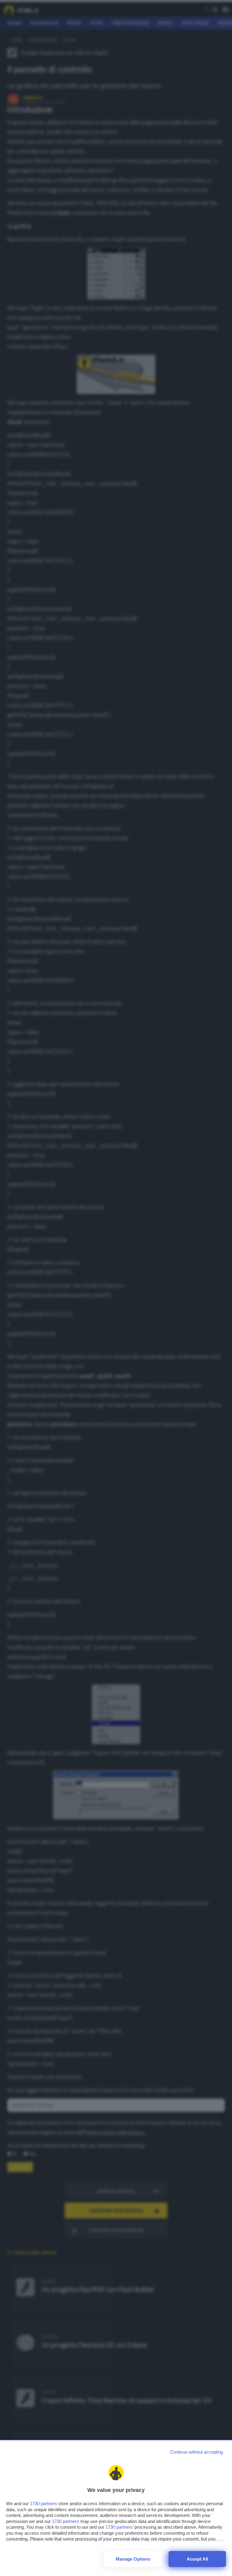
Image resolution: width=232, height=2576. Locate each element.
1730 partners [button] (43, 2503)
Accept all (197, 2559)
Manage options (133, 2559)
